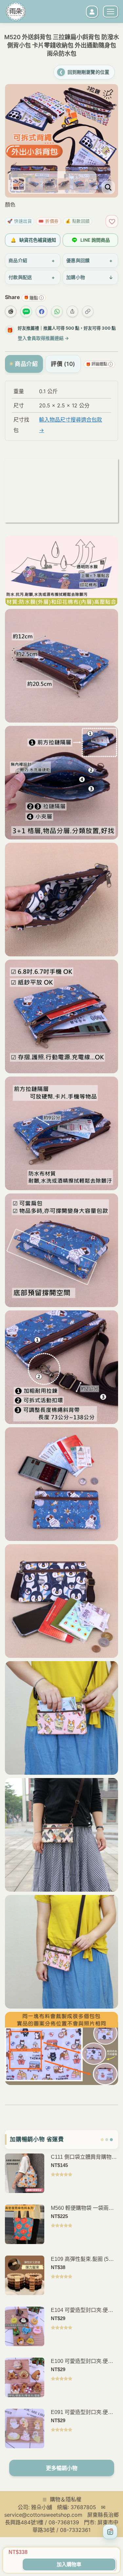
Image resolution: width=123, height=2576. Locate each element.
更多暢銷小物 (62, 2468)
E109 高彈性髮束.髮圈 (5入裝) (82, 2259)
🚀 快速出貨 (20, 221)
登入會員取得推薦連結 (43, 338)
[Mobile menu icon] (111, 12)
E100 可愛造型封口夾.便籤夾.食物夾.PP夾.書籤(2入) (82, 2361)
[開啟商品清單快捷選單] (110, 2532)
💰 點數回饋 (78, 221)
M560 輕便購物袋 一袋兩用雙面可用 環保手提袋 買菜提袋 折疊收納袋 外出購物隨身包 (84, 2208)
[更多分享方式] (72, 311)
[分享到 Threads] (11, 311)
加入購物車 (69, 2564)
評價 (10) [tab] (63, 364)
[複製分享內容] (88, 311)
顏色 (10, 205)
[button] (11, 107)
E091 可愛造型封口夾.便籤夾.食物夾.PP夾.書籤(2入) (82, 2412)
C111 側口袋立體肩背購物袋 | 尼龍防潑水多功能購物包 (84, 2157)
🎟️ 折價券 (49, 221)
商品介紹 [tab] (26, 364)
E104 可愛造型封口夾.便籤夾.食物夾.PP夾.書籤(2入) (82, 2310)
